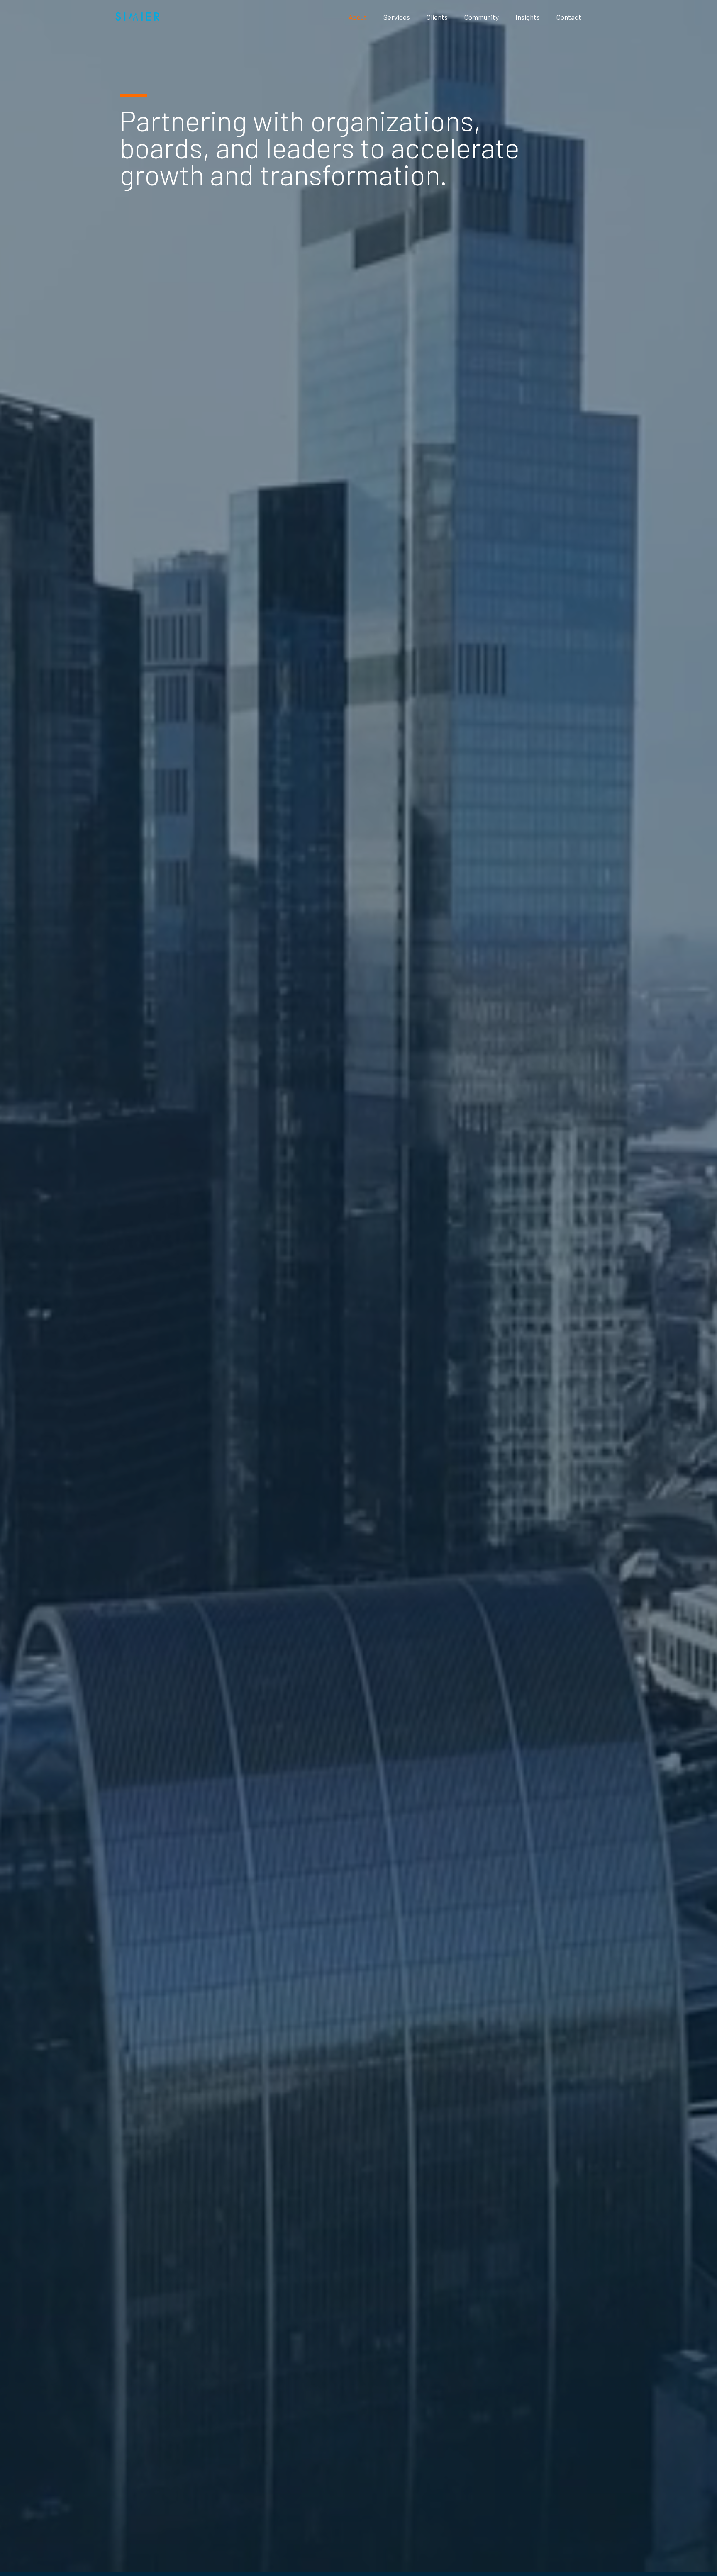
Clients (437, 17)
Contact (569, 17)
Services (397, 17)
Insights (528, 17)
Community (482, 17)
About (358, 17)
